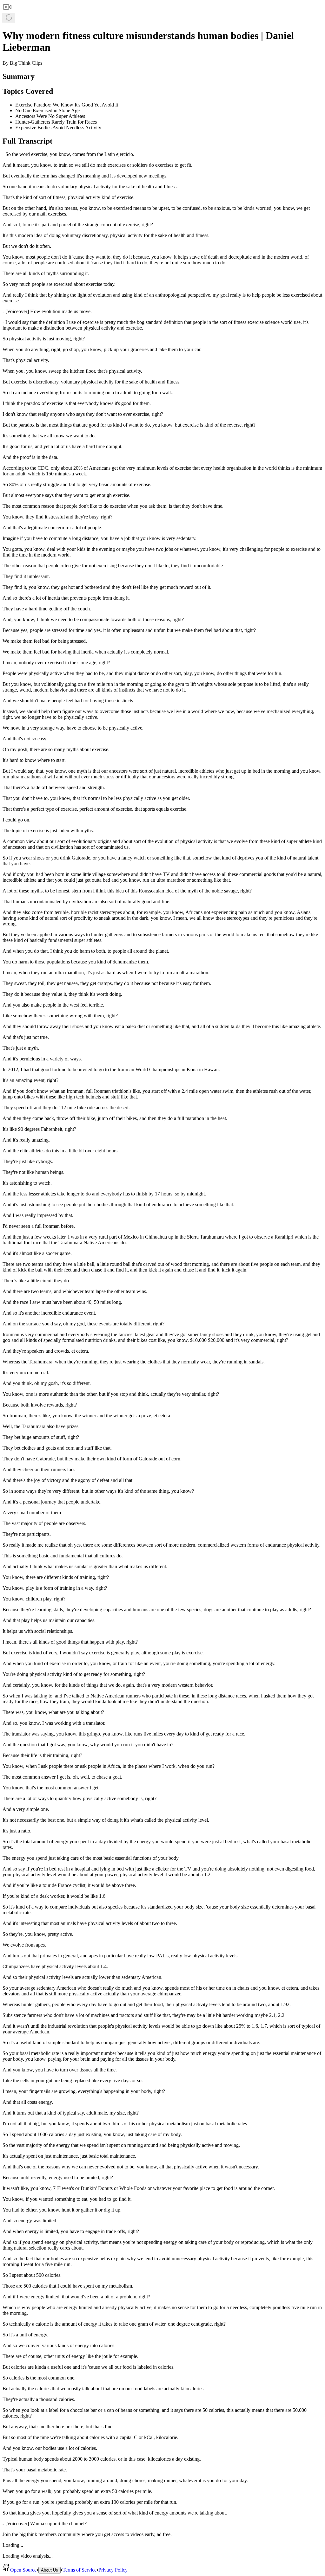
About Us (50, 2570)
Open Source (23, 2570)
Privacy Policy (113, 2570)
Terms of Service (80, 2570)
